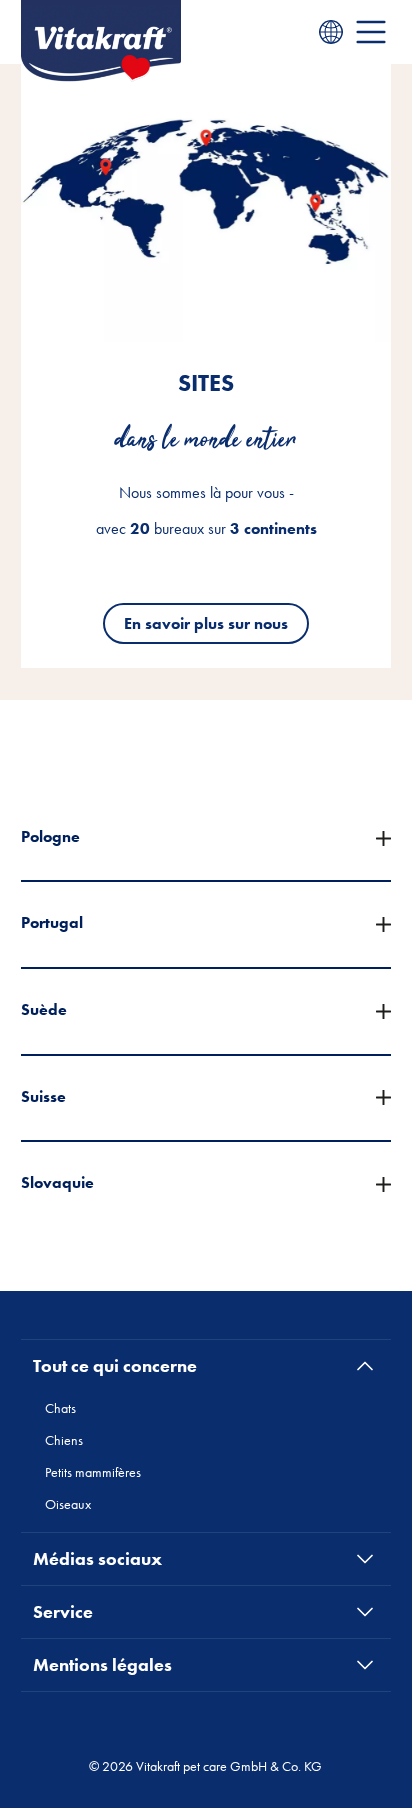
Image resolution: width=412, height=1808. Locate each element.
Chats (60, 1408)
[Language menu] (331, 32)
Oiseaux (68, 1504)
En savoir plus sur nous (206, 623)
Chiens (64, 1440)
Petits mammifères (93, 1472)
